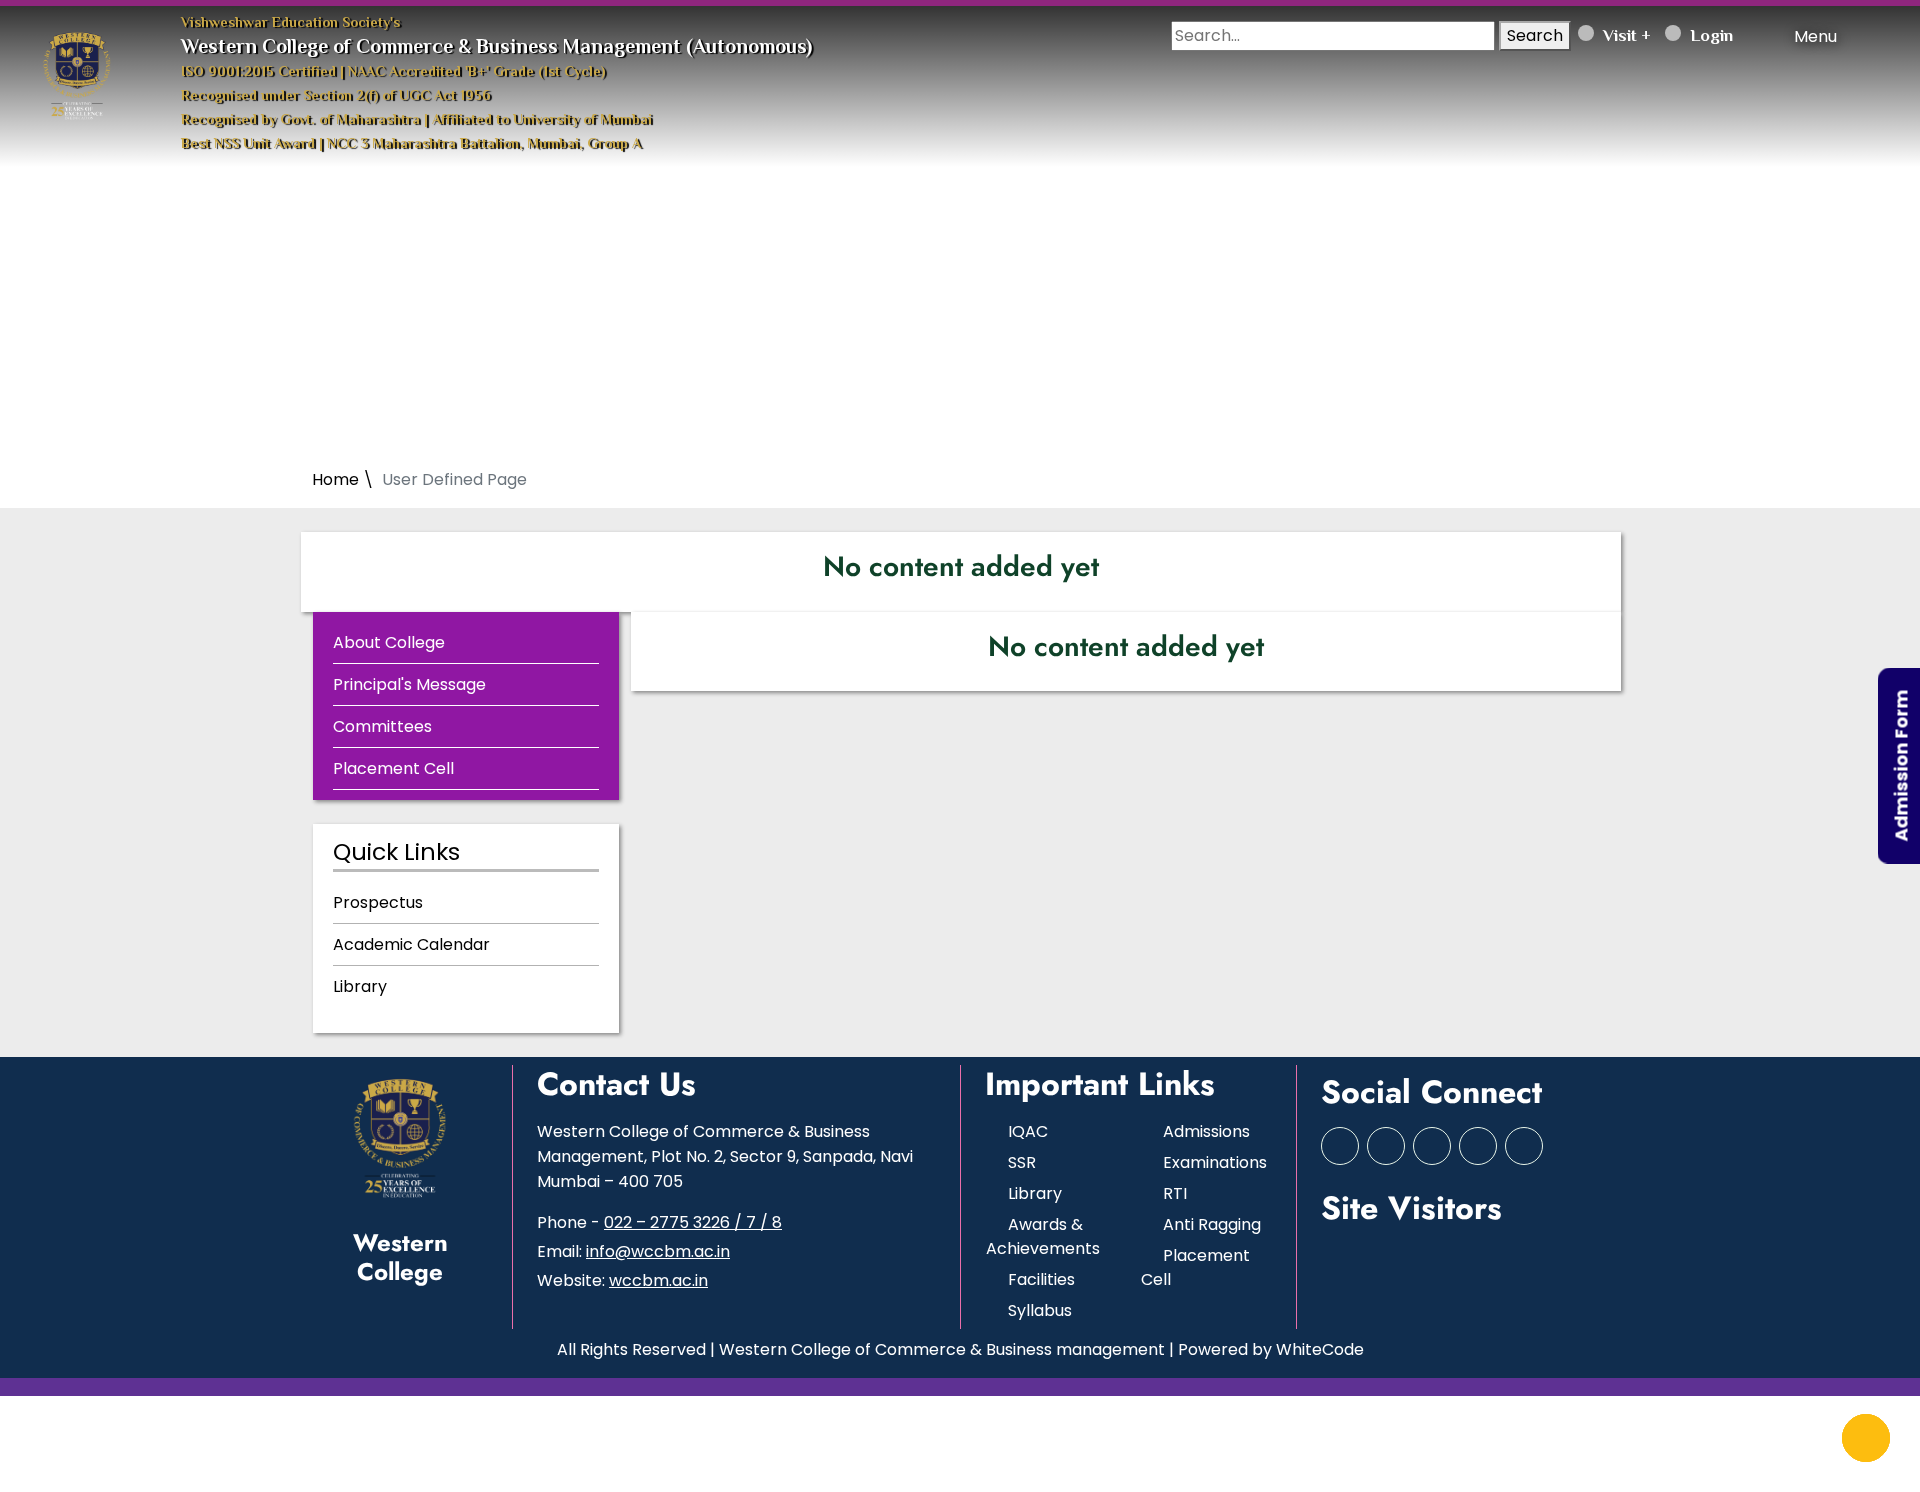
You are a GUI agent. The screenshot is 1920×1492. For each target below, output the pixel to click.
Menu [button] (1813, 36)
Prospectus (378, 902)
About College (389, 642)
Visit (1618, 37)
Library (360, 986)
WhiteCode (1320, 1349)
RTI (1175, 1193)
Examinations (1215, 1162)
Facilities (1041, 1279)
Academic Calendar (411, 944)
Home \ (343, 479)
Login (1709, 37)
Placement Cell (393, 768)
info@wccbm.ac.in (658, 1251)
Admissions (1206, 1131)
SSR (1022, 1162)
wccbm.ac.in (658, 1280)
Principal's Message (409, 684)
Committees (382, 726)
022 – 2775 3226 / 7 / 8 (693, 1222)
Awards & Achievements (1043, 1236)
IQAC (1028, 1131)
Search (1535, 35)
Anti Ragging (1212, 1224)
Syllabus (1040, 1310)
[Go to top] (1866, 1438)
